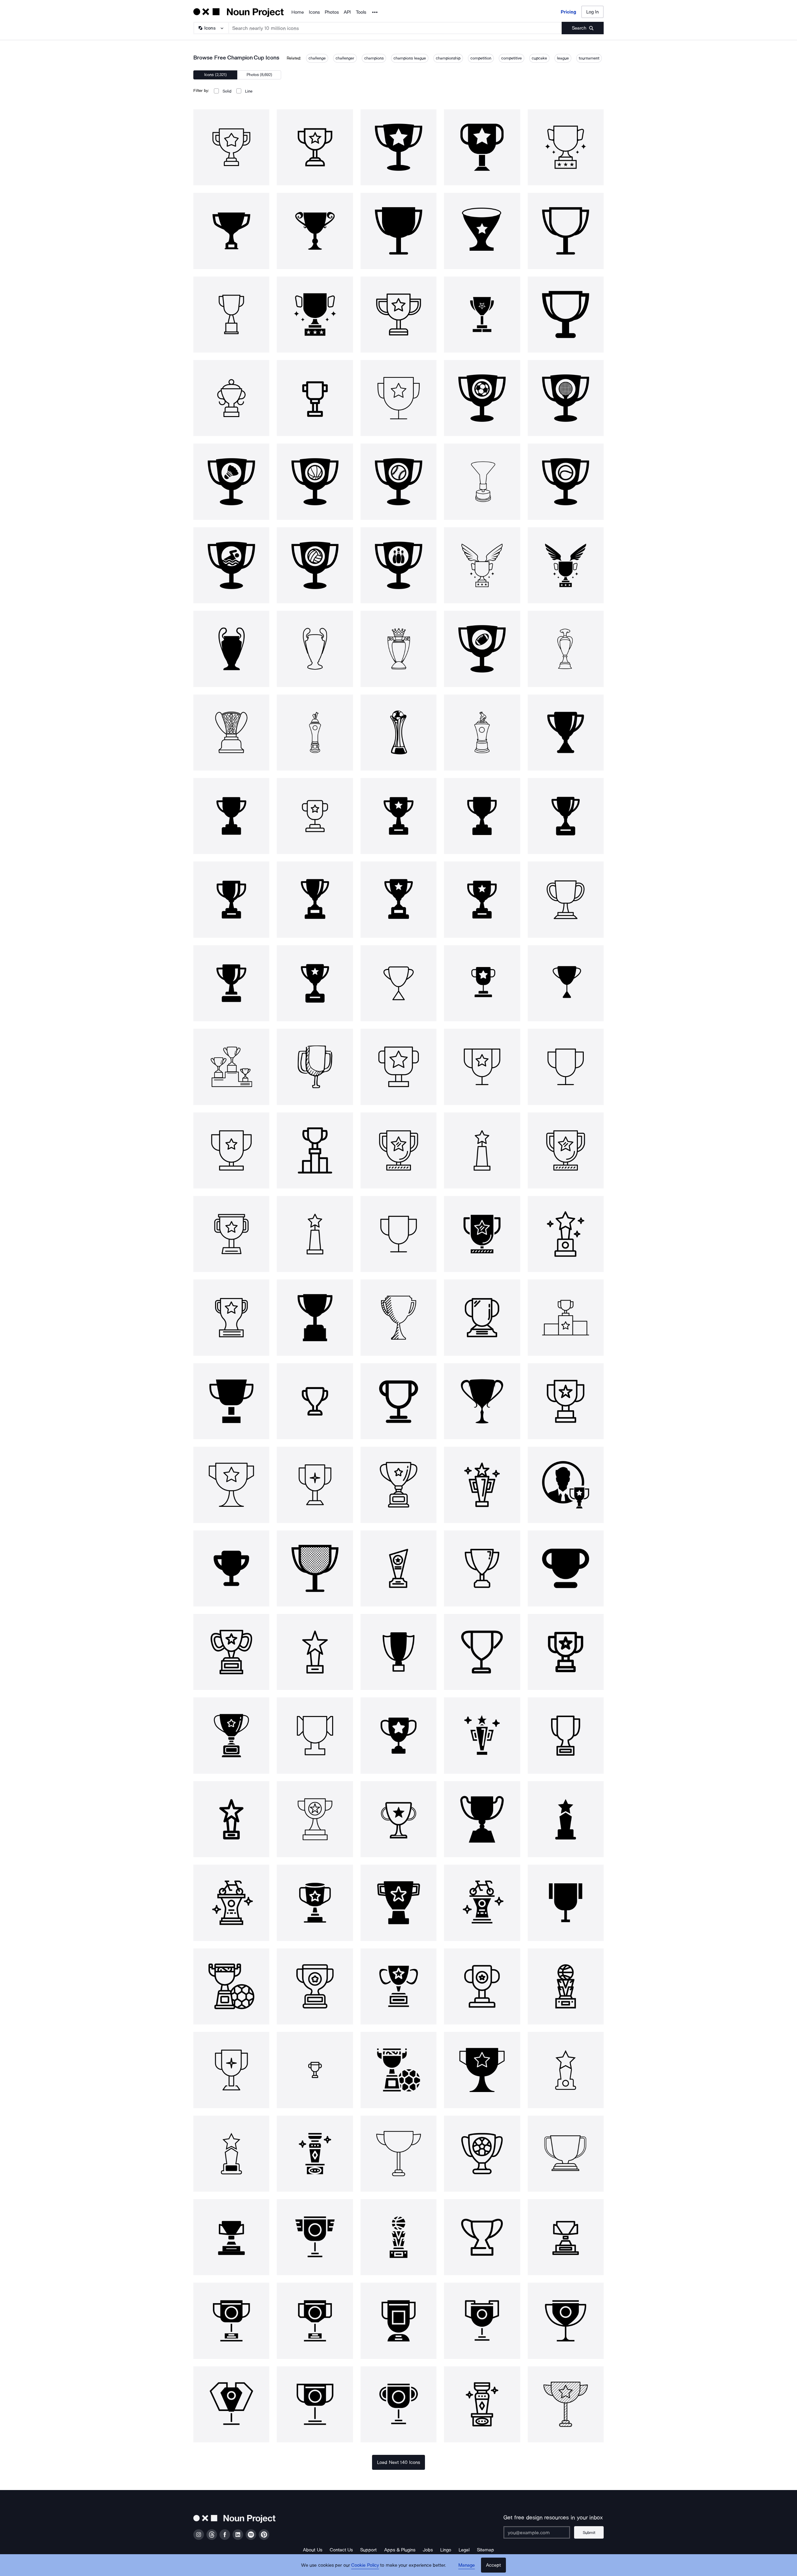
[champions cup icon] (315, 147)
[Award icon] (231, 1485)
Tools (361, 12)
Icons (314, 12)
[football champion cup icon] (482, 398)
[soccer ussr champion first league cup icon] (482, 733)
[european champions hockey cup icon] (566, 649)
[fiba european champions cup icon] (231, 733)
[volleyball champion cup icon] (315, 565)
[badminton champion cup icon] (231, 482)
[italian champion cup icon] (482, 482)
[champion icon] (315, 1150)
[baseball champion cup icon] (398, 482)
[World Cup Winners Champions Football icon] (398, 733)
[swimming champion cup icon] (231, 565)
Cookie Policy (365, 2565)
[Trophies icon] (231, 1067)
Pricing (568, 12)
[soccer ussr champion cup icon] (315, 733)
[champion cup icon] (231, 147)
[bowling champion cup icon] (398, 565)
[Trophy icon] (566, 733)
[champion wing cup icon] (482, 565)
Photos (332, 12)
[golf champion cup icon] (566, 398)
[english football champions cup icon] (398, 649)
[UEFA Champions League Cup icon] (231, 649)
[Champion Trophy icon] (315, 1986)
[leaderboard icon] (231, 1568)
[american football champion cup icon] (482, 649)
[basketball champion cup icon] (315, 482)
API (347, 12)
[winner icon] (566, 1485)
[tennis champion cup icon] (566, 482)
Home (298, 12)
